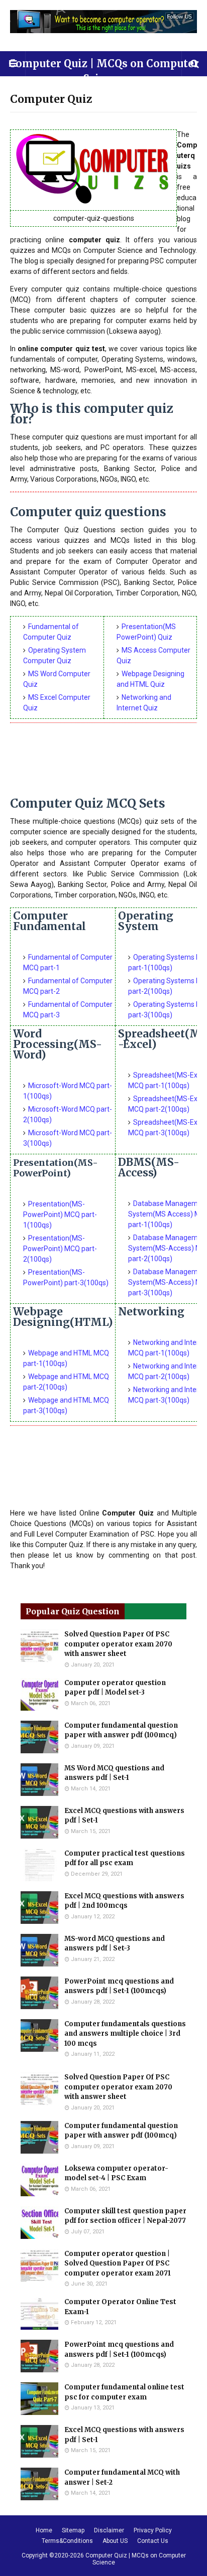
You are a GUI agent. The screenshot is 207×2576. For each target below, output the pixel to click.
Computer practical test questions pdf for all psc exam (125, 1858)
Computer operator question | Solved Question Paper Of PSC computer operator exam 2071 (118, 2263)
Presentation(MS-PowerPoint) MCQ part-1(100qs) (60, 1215)
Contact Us (153, 2541)
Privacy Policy (153, 2530)
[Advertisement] (103, 763)
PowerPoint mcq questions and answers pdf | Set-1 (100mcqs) (119, 1986)
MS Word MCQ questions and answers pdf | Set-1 (114, 1773)
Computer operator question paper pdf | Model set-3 (115, 1688)
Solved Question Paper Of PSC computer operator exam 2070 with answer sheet (118, 1644)
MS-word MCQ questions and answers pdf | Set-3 (115, 1944)
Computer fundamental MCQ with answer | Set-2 (122, 2477)
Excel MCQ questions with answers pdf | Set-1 (124, 1816)
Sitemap (73, 2530)
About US (115, 2541)
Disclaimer (109, 2530)
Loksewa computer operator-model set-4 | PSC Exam (116, 2173)
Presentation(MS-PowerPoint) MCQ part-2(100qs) (60, 1249)
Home (44, 2530)
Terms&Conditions (67, 2541)
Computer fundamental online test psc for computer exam (124, 2392)
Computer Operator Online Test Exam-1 (120, 2307)
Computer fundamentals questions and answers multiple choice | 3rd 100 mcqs (125, 2034)
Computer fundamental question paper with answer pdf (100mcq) (121, 1730)
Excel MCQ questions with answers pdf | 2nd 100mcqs (124, 1901)
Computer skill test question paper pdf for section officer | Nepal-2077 (125, 2216)
